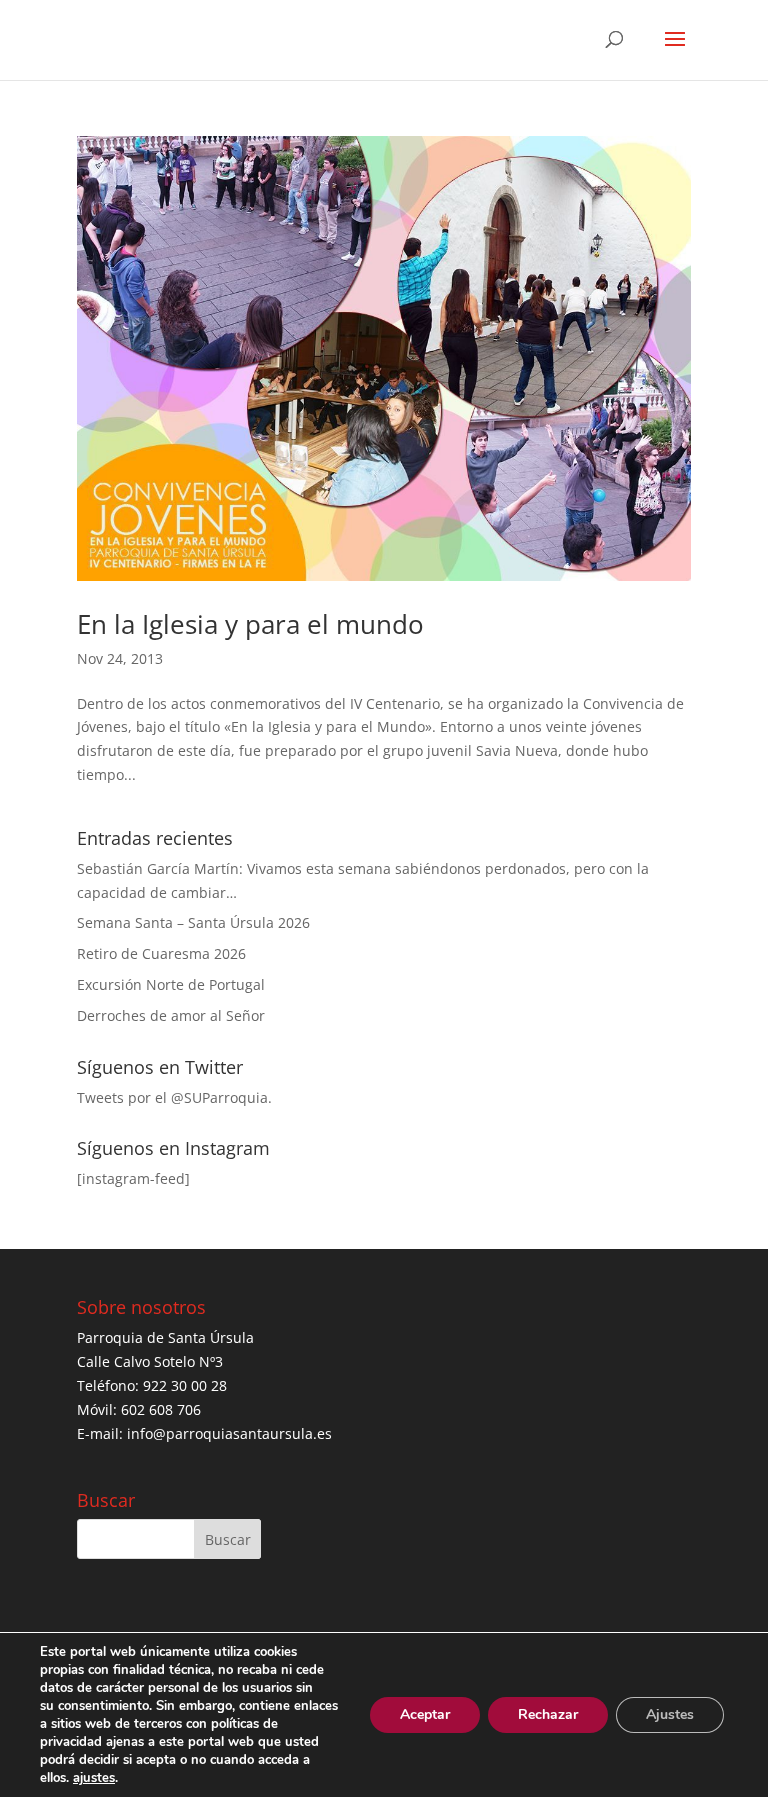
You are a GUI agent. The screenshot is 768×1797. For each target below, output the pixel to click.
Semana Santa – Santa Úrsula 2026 (193, 922)
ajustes (94, 1778)
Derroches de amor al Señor (171, 1015)
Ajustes (670, 1714)
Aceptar (425, 1714)
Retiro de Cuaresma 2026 (161, 953)
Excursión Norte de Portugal (171, 984)
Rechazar (548, 1714)
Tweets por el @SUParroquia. (174, 1097)
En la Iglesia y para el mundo (250, 624)
